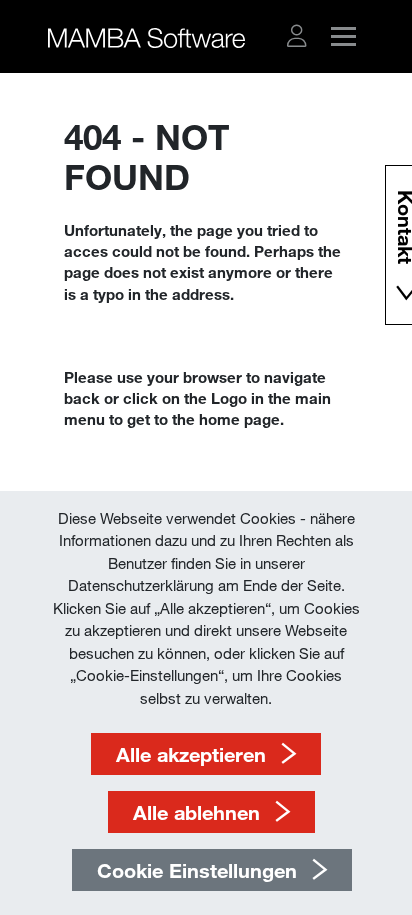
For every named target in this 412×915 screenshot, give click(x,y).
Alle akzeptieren (191, 754)
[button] (297, 36)
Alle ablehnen (196, 812)
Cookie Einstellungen (197, 870)
